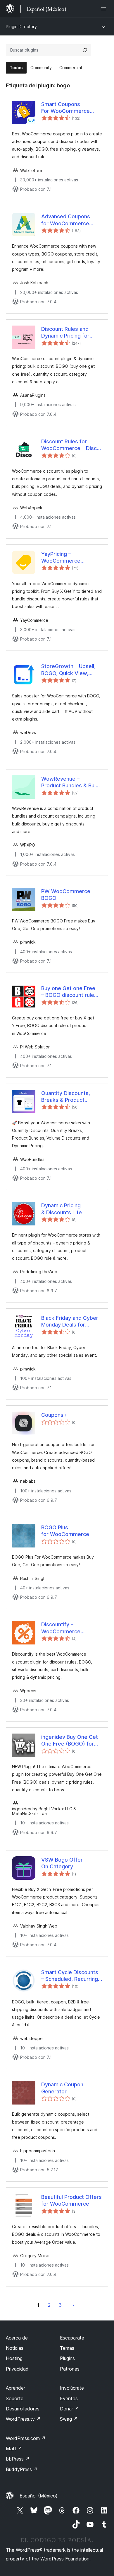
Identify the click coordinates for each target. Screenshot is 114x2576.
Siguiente (73, 2305)
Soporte (15, 2398)
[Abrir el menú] (105, 9)
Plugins (67, 2358)
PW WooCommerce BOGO (66, 895)
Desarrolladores (23, 2409)
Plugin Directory (21, 27)
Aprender (15, 2388)
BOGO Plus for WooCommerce (65, 1531)
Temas (67, 2348)
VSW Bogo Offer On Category (62, 1863)
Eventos (69, 2398)
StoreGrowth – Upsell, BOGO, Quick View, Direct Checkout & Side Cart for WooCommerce (71, 670)
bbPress (18, 2459)
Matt (14, 2449)
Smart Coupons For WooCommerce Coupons (65, 108)
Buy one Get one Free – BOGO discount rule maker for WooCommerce (68, 992)
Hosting (14, 2358)
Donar (69, 2409)
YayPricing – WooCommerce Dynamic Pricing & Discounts (61, 558)
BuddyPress (22, 2469)
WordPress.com (26, 2438)
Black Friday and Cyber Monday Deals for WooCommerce (70, 1322)
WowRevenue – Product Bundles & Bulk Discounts (70, 782)
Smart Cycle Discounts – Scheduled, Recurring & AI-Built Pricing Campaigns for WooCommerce (70, 1976)
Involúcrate (72, 2388)
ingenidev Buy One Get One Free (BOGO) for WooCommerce (70, 1741)
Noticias (15, 2348)
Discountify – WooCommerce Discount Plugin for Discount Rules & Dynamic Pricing (61, 1628)
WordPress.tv (23, 2419)
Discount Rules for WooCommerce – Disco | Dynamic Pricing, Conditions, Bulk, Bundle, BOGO (72, 445)
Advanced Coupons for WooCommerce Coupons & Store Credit (71, 220)
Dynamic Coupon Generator (62, 2088)
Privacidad (17, 2369)
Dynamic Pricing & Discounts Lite (62, 1209)
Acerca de (17, 2338)
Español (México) (39, 2496)
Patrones (70, 2369)
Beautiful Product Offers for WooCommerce (71, 2200)
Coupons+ (54, 1415)
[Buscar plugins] (85, 50)
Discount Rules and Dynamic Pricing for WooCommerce (65, 333)
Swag (69, 2419)
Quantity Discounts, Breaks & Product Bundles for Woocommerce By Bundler (66, 1097)
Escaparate (72, 2338)
